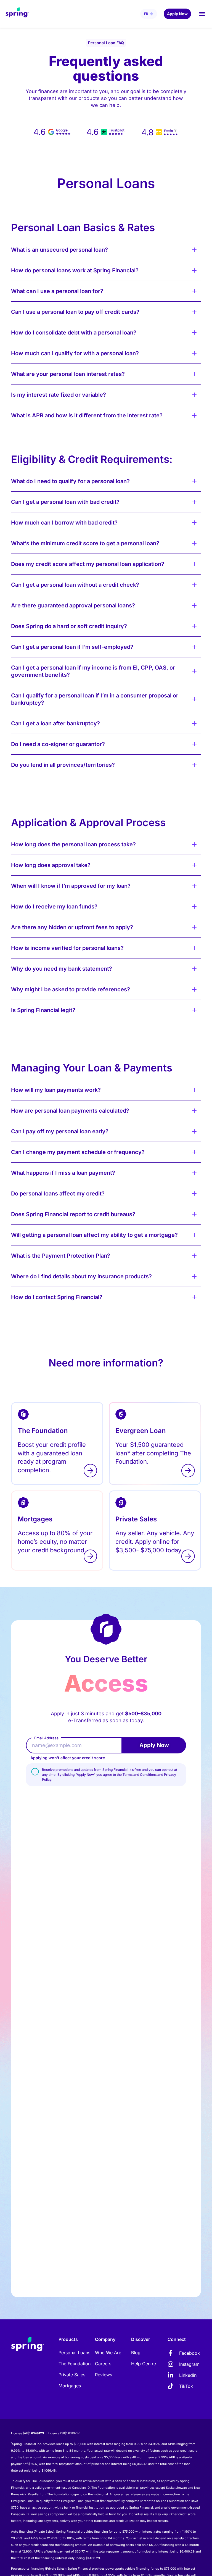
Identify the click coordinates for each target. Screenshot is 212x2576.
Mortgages (70, 2386)
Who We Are (108, 2353)
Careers (103, 2364)
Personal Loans (74, 2353)
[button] (202, 14)
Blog (136, 2353)
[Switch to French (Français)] (149, 14)
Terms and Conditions (140, 1775)
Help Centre (144, 2364)
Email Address (46, 1738)
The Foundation (75, 2364)
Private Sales (72, 2375)
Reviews (104, 2375)
